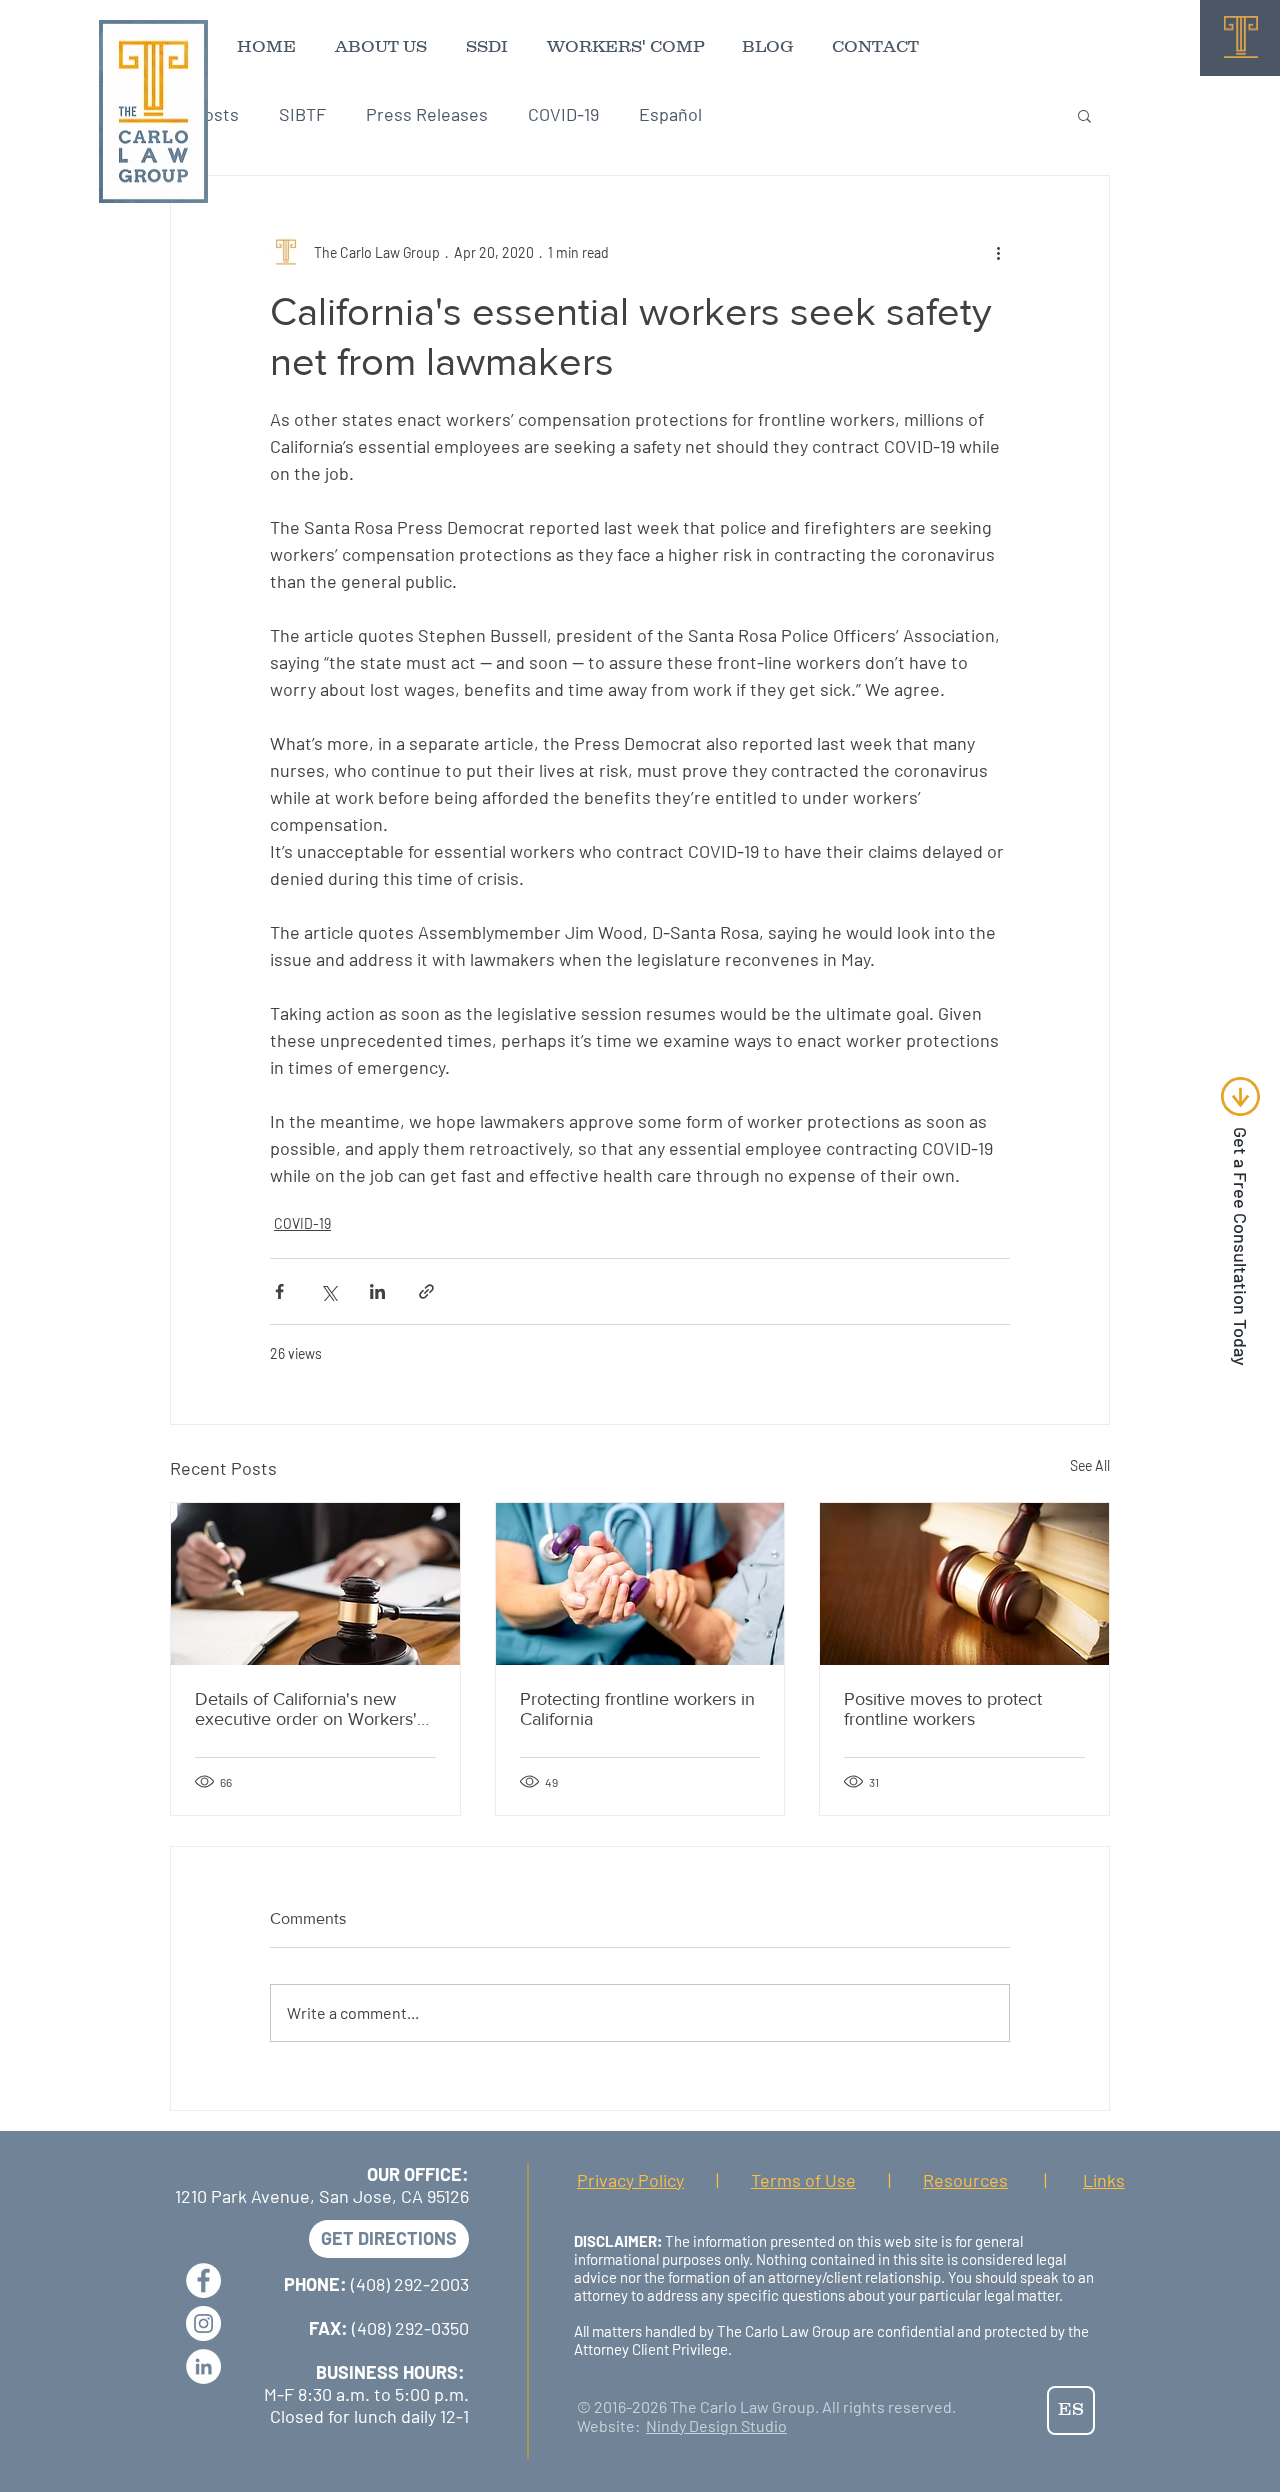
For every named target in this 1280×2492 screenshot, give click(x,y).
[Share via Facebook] (279, 1291)
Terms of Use (803, 2180)
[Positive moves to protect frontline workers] (964, 1584)
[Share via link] (426, 1291)
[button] (1084, 115)
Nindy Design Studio (716, 2425)
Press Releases (427, 114)
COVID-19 (563, 114)
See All (1090, 1465)
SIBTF (302, 114)
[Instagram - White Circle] (203, 2323)
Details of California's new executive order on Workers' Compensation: (306, 1709)
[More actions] (998, 252)
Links (1104, 2180)
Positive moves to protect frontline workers (943, 1709)
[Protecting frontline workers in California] (640, 1584)
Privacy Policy (630, 2180)
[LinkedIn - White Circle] (203, 2366)
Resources (965, 2180)
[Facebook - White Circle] (203, 2280)
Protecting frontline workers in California (637, 1709)
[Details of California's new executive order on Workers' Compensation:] (315, 1584)
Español (670, 114)
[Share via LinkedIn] (377, 1291)
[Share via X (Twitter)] (328, 1291)
